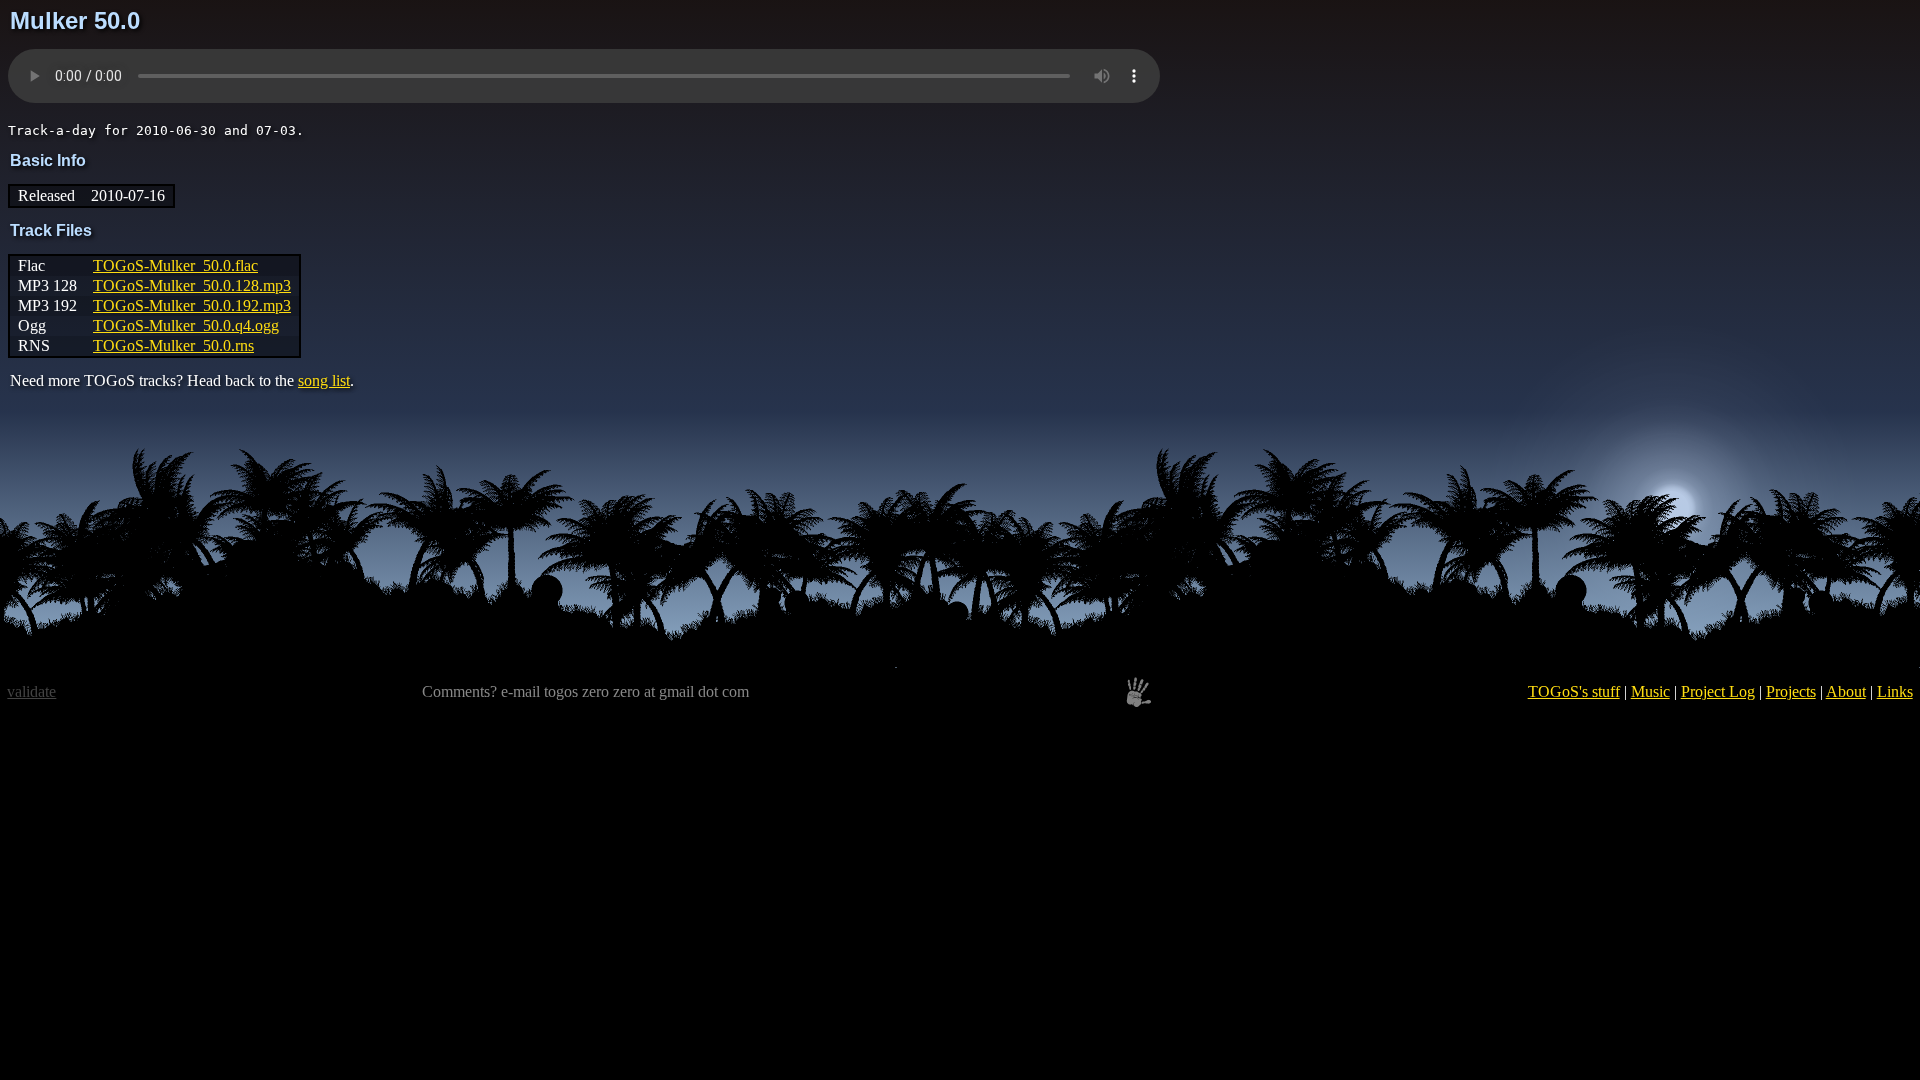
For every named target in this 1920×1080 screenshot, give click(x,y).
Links (1895, 691)
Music (1650, 691)
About (1846, 691)
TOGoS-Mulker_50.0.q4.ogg (186, 325)
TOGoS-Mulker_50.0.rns (173, 345)
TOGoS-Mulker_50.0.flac (175, 265)
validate (31, 691)
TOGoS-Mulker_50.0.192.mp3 (192, 305)
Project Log (1718, 691)
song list (324, 380)
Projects (1791, 691)
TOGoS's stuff (1574, 691)
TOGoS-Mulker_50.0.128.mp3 (192, 285)
